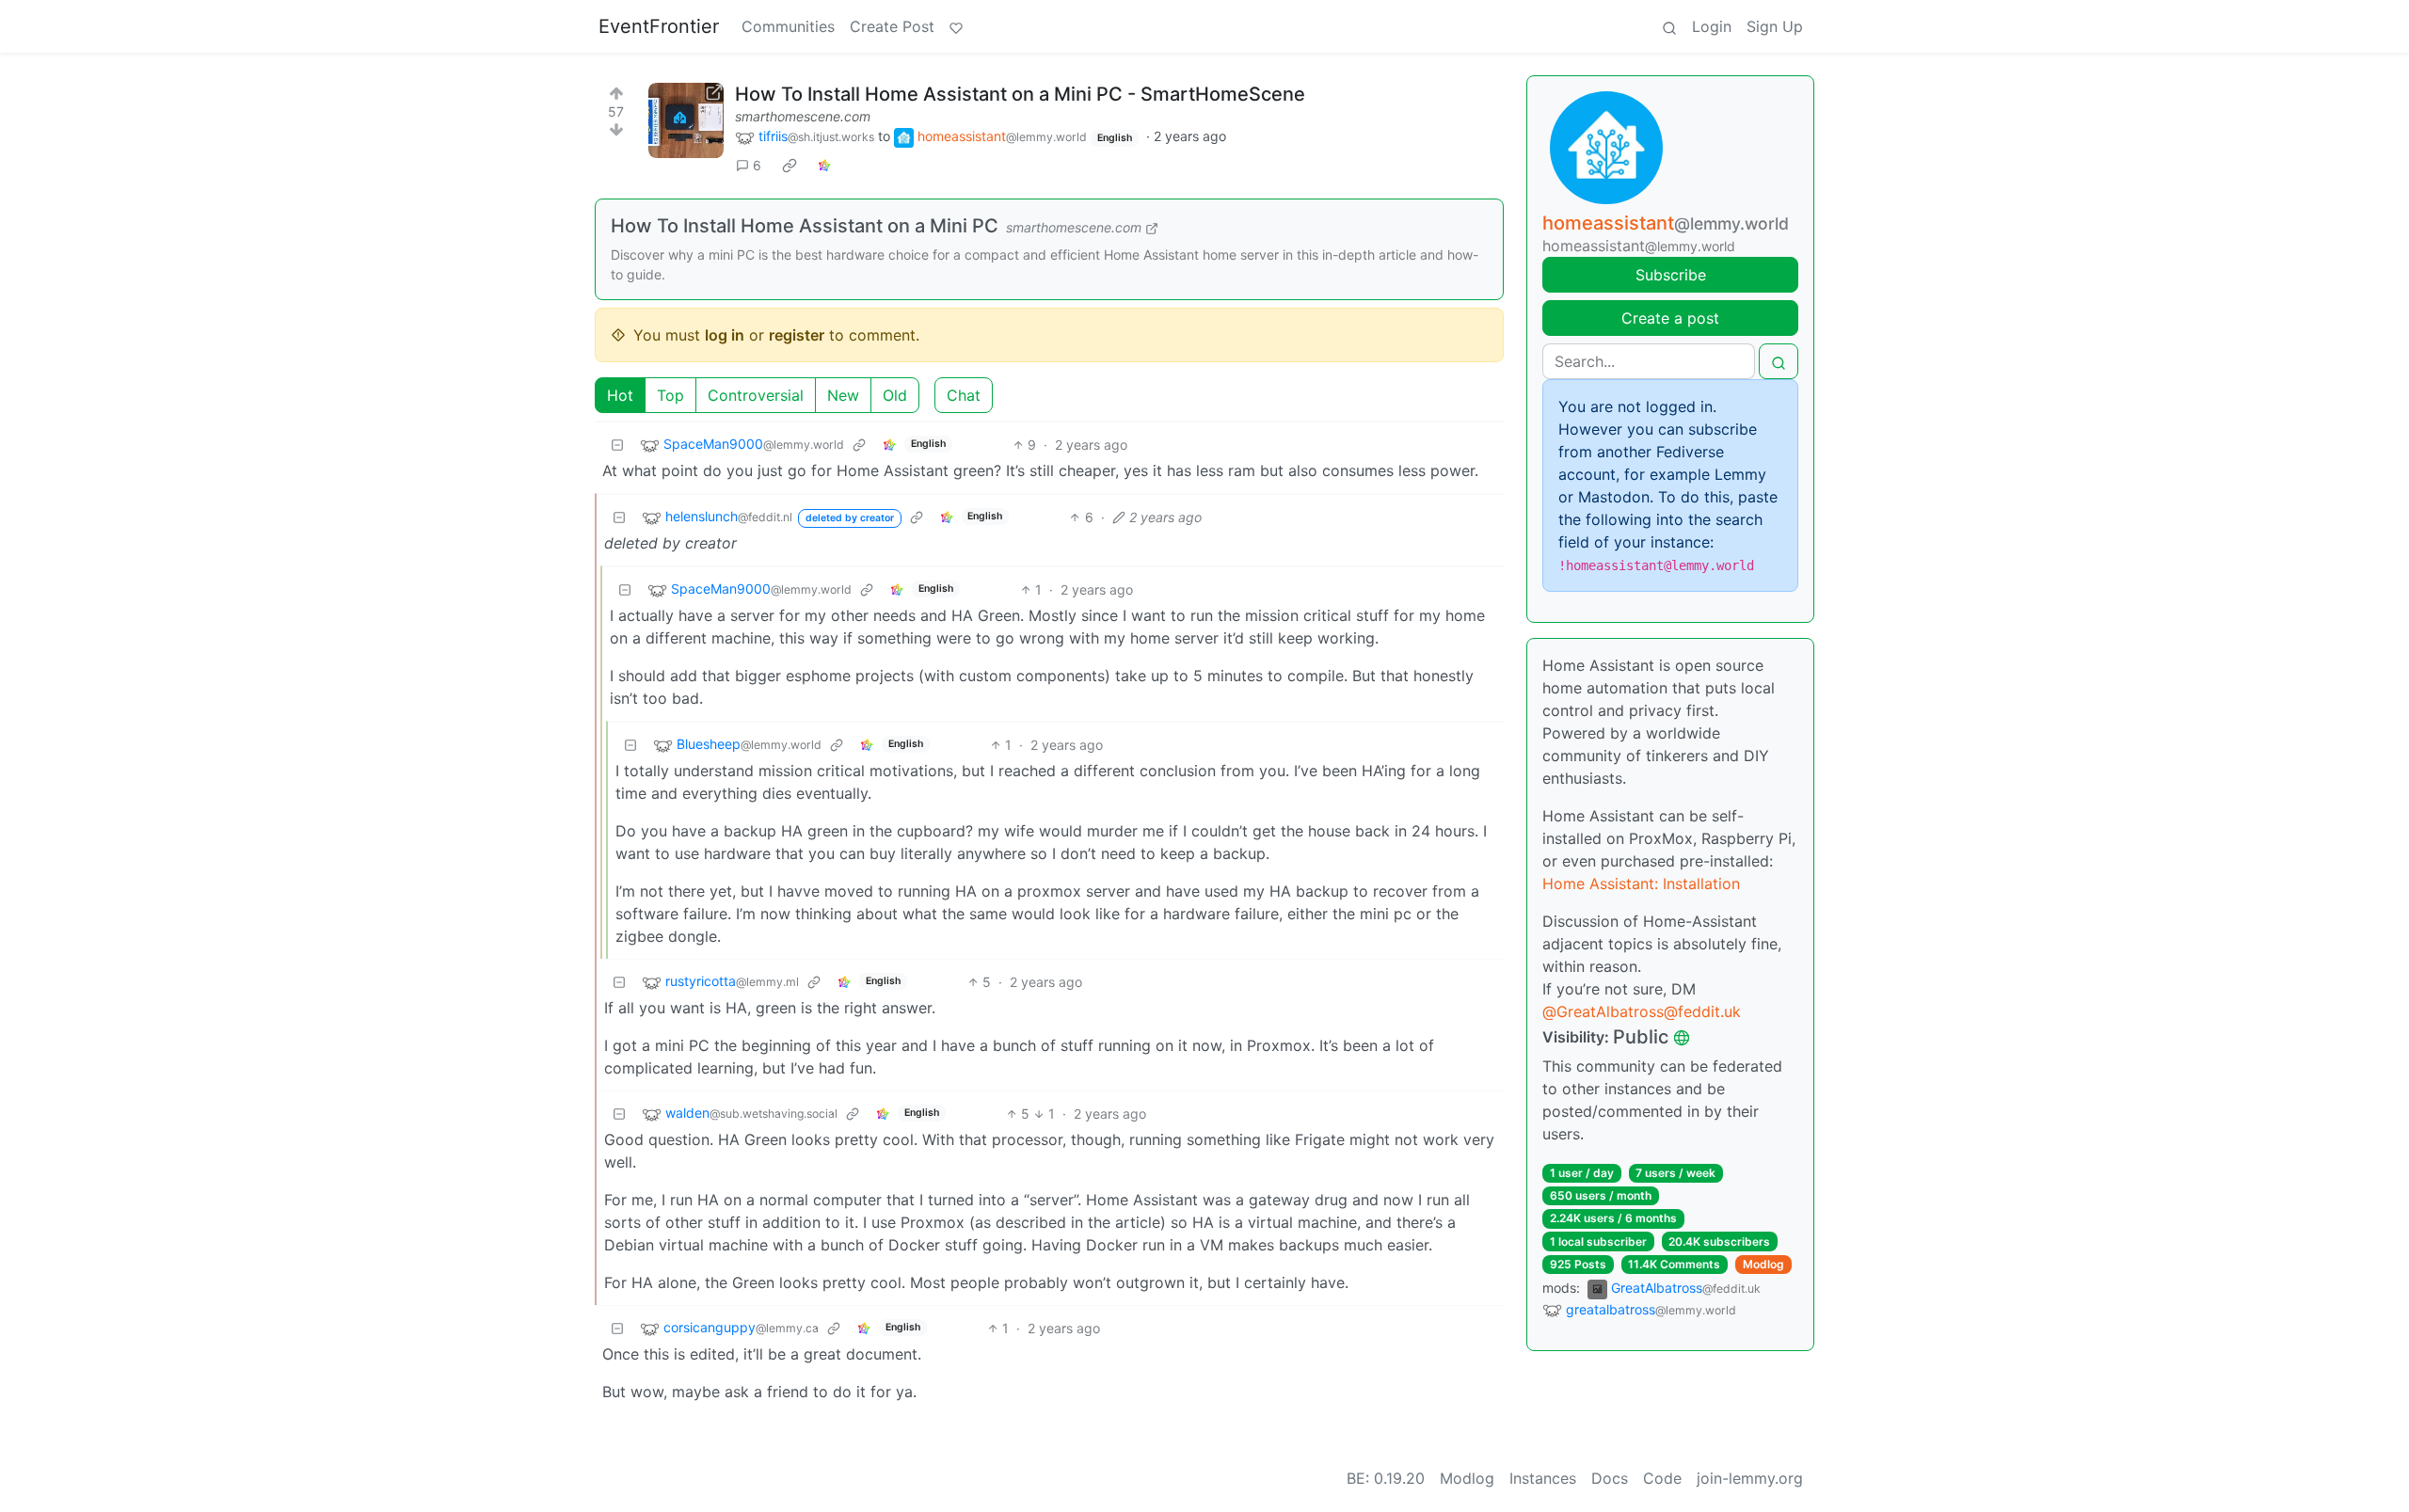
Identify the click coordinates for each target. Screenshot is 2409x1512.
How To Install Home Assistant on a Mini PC (805, 226)
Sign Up (1775, 26)
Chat (964, 395)
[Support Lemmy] (956, 26)
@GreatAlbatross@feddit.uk (1642, 1011)
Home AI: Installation (1641, 883)
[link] (790, 166)
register (797, 335)
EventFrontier (659, 26)
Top (670, 395)
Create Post (892, 26)
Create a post (1670, 318)
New (843, 395)
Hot (620, 395)
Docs (1610, 1478)
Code (1662, 1478)
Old (895, 395)
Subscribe (1671, 275)
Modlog (1763, 1264)
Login (1712, 26)
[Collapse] (617, 445)
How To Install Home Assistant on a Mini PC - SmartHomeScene (1020, 94)
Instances (1543, 1478)
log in (725, 335)
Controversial (756, 395)
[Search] (1669, 26)
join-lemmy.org (1750, 1478)
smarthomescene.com (803, 116)
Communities (788, 26)
